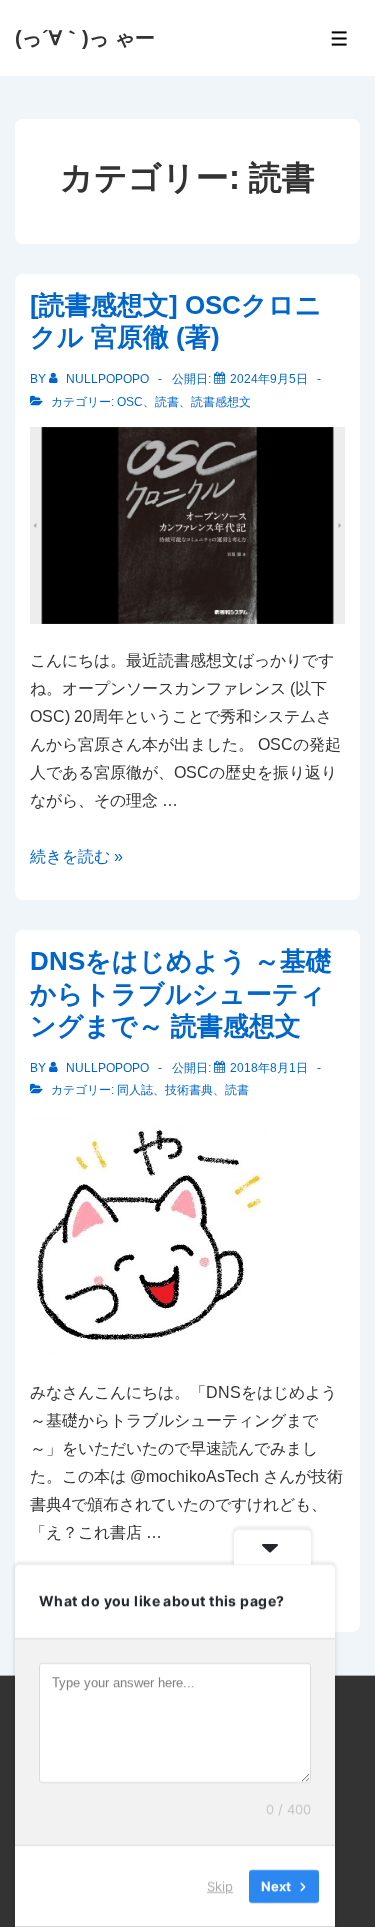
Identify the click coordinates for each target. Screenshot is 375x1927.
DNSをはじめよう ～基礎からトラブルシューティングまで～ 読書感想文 (181, 993)
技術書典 (189, 1090)
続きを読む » (76, 856)
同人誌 (135, 1090)
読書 (167, 402)
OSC (130, 402)
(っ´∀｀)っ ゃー (85, 38)
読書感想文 (221, 402)
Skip (220, 1886)
